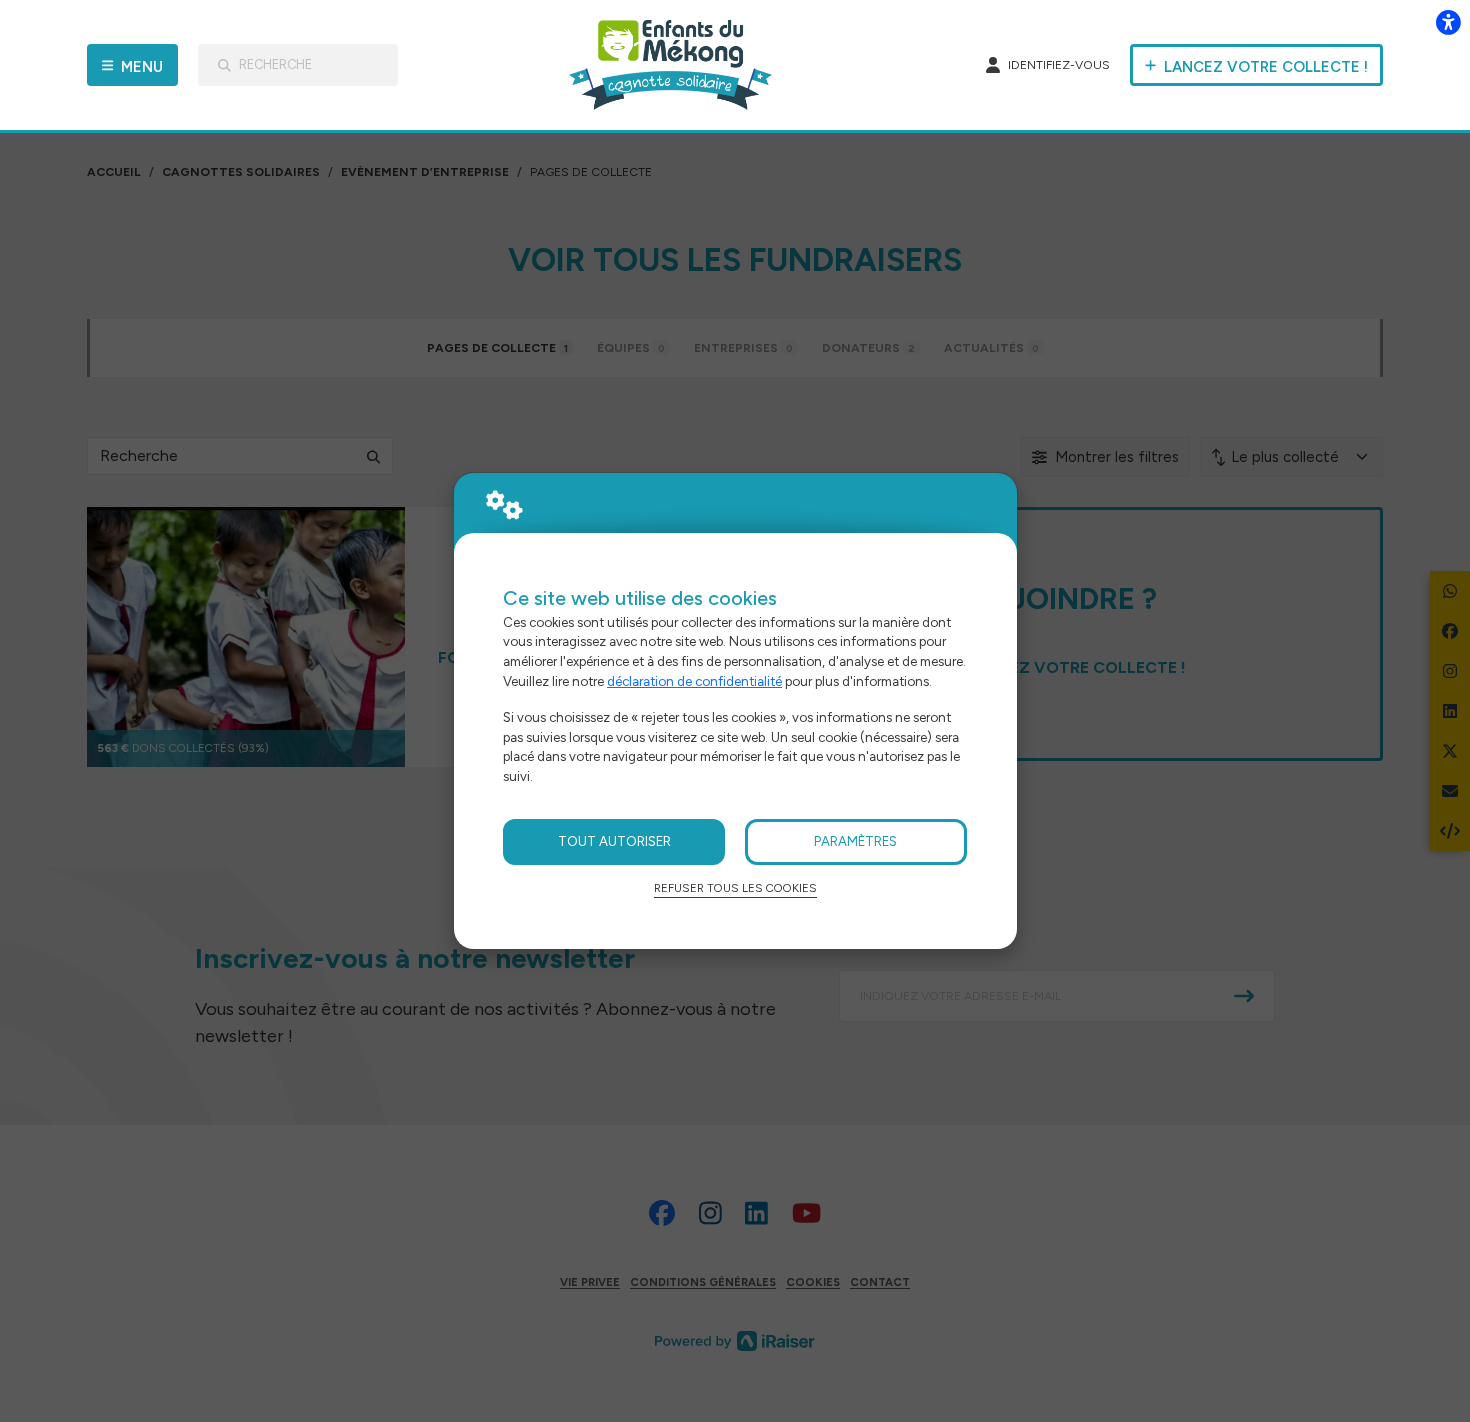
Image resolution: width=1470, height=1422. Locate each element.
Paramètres (855, 841)
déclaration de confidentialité (694, 681)
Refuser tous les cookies (735, 888)
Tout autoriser (614, 841)
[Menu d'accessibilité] (1448, 22)
